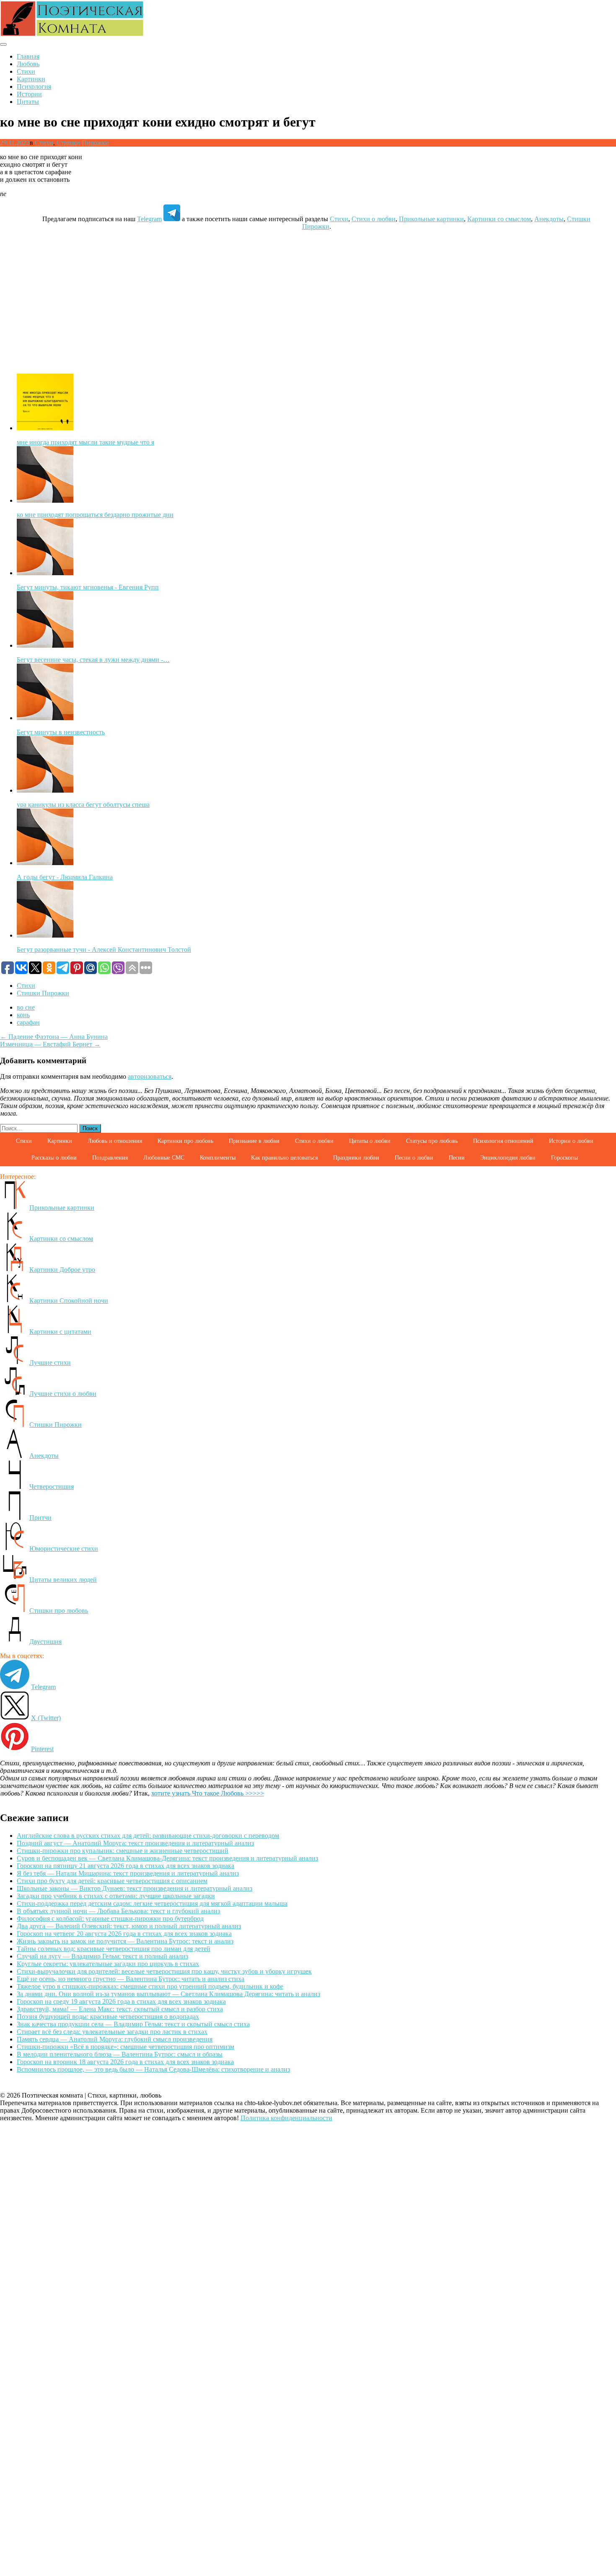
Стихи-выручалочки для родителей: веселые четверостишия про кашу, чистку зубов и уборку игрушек (164, 1971)
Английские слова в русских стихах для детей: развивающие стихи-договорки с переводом (148, 1836)
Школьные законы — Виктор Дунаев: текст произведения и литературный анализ (135, 1888)
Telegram (149, 219)
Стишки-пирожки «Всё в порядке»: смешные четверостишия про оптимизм (126, 2047)
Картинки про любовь (185, 1141)
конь (23, 1015)
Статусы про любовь (432, 1141)
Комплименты (218, 1158)
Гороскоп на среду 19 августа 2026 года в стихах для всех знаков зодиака (121, 2001)
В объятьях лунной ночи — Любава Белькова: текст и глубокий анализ (118, 1911)
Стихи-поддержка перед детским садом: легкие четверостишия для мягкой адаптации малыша (152, 1903)
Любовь (28, 64)
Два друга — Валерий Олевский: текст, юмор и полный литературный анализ (129, 1926)
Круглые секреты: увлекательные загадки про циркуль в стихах (108, 1964)
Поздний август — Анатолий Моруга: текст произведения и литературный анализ (135, 1843)
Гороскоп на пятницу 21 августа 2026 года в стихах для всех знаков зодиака (126, 1866)
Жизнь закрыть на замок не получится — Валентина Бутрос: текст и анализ (125, 1941)
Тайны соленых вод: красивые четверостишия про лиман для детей (114, 1949)
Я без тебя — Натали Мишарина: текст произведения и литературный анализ (128, 1873)
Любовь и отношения (115, 1141)
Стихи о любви (374, 219)
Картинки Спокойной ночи (69, 1301)
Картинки (31, 79)
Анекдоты (549, 219)
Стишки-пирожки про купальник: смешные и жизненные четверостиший (123, 1851)
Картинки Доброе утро (62, 1270)
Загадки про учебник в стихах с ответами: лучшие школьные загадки (116, 1896)
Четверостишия (52, 1487)
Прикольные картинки (431, 219)
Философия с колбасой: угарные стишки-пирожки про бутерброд (110, 1918)
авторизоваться (150, 1076)
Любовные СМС (164, 1158)
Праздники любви (356, 1158)
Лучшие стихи (50, 1363)
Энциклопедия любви (508, 1158)
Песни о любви (414, 1158)
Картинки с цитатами (60, 1332)
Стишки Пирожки (83, 143)
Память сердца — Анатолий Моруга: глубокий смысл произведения (115, 2039)
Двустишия (45, 1642)
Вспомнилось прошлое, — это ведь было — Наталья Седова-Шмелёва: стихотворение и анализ (153, 2069)
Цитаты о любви (370, 1141)
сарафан (28, 1022)
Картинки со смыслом (499, 219)
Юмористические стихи (64, 1549)
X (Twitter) (46, 1718)
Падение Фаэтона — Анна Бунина (54, 1037)
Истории (29, 94)
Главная (28, 56)
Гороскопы (564, 1158)
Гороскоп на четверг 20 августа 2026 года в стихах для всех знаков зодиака (124, 1934)
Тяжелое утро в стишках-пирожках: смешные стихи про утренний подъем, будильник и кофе (150, 1986)
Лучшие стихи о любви (63, 1394)
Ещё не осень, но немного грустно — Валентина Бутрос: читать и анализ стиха (131, 1979)
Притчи (40, 1518)
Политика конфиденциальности (286, 2118)
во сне (26, 1007)
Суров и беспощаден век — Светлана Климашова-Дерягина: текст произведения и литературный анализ (167, 1858)
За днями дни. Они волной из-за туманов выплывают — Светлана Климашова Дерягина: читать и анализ (168, 1994)
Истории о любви (571, 1141)
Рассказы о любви (54, 1158)
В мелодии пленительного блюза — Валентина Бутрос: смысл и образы (120, 2054)
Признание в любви (254, 1141)
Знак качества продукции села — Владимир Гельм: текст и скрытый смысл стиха (133, 2024)
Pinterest (42, 1749)
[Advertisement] (308, 296)
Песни (457, 1158)
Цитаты (28, 102)
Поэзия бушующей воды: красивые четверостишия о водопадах (108, 2017)
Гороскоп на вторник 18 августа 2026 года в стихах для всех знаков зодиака (125, 2062)
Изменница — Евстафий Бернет (50, 1044)
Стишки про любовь (59, 1611)
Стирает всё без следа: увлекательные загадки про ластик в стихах (112, 2032)
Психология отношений (503, 1141)
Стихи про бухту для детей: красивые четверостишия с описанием (112, 1881)
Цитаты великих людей (63, 1580)
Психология (34, 87)
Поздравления (110, 1158)
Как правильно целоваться (284, 1158)
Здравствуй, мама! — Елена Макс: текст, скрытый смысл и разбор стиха (120, 2009)
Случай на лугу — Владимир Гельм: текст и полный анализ (102, 1956)
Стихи (26, 71)
